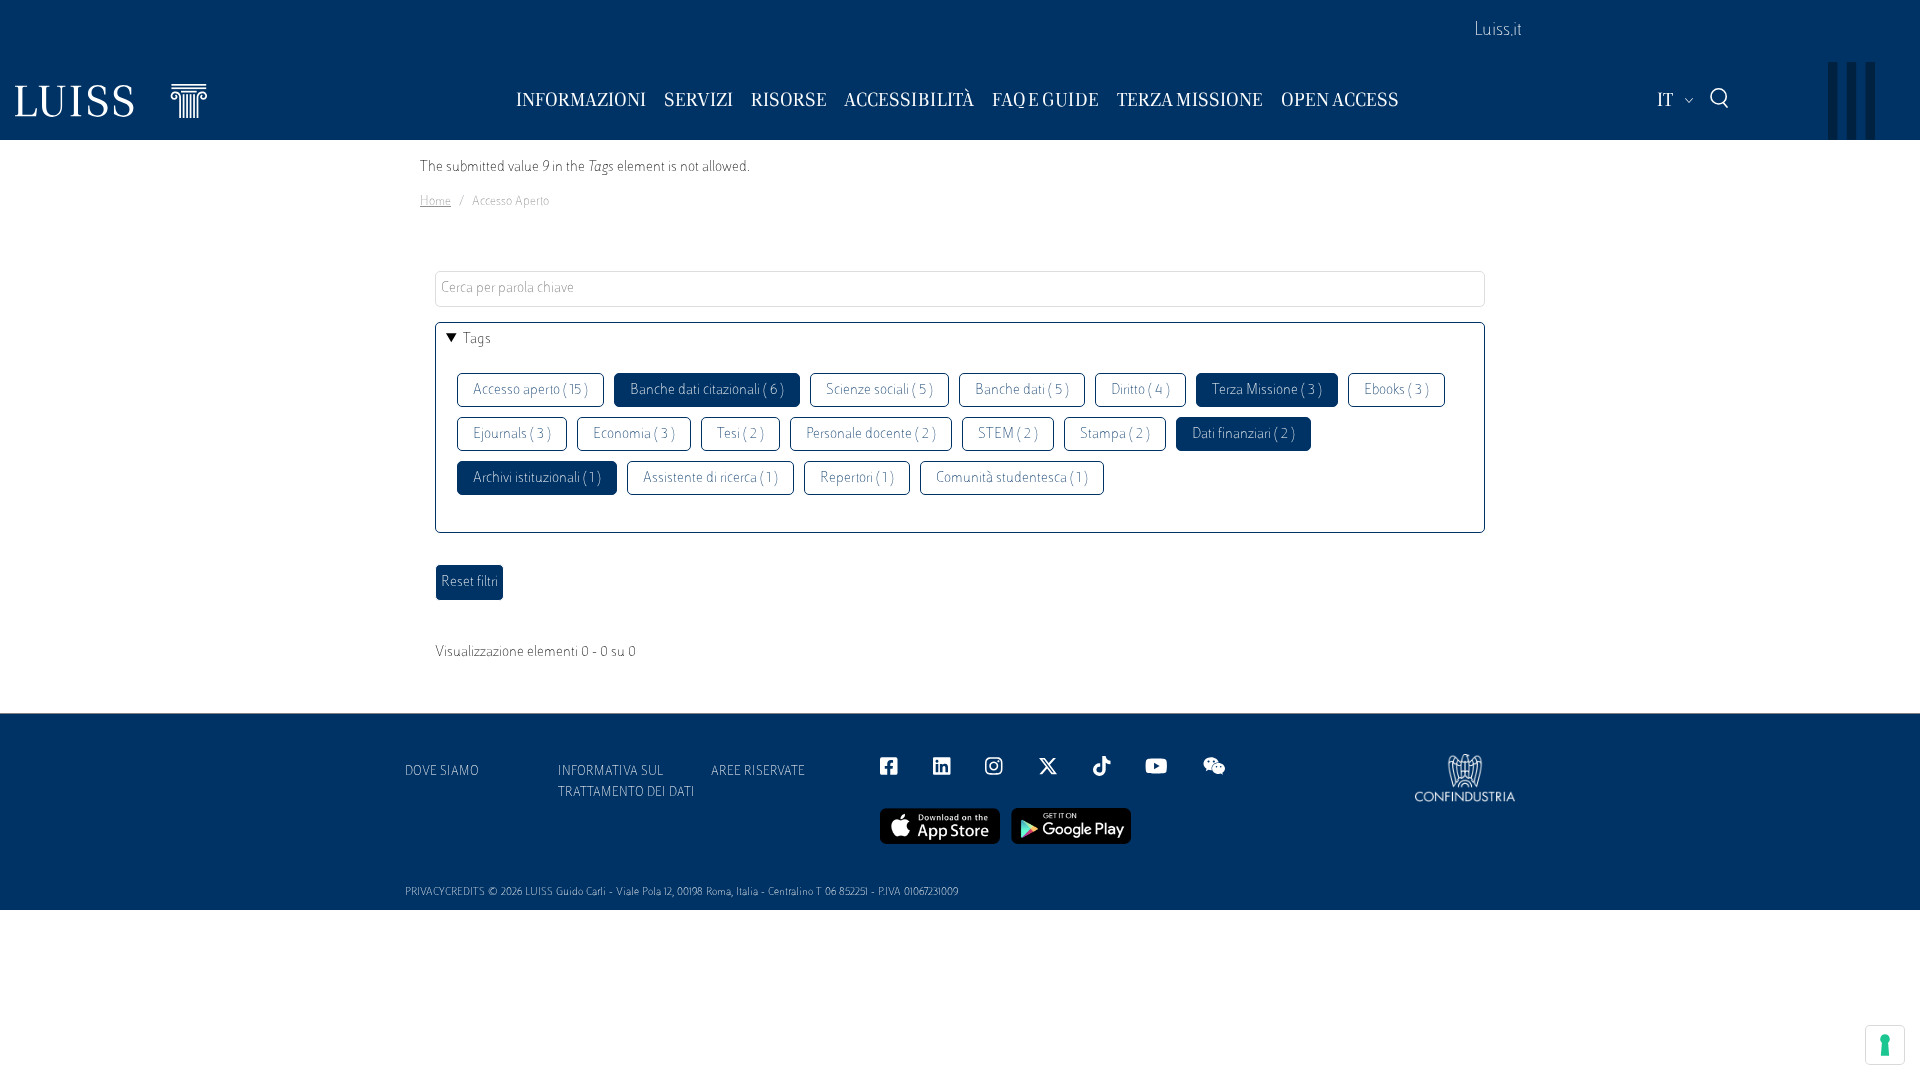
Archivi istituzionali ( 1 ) (537, 478)
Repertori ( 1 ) (857, 478)
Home (435, 202)
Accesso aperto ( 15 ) (530, 390)
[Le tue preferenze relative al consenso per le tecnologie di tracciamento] (1885, 1045)
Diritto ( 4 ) (1140, 390)
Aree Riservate (758, 772)
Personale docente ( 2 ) (871, 434)
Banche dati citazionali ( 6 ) (707, 390)
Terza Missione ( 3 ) (1267, 390)
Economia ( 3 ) (634, 434)
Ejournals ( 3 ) (512, 434)
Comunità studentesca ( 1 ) (1012, 478)
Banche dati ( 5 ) (1022, 390)
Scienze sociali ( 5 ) (879, 390)
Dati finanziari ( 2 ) (1243, 434)
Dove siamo (442, 772)
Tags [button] (477, 339)
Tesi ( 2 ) (740, 434)
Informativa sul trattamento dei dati (626, 782)
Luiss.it (1498, 31)
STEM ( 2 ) (1008, 434)
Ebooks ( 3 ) (1396, 390)
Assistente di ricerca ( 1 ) (710, 478)
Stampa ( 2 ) (1115, 434)
